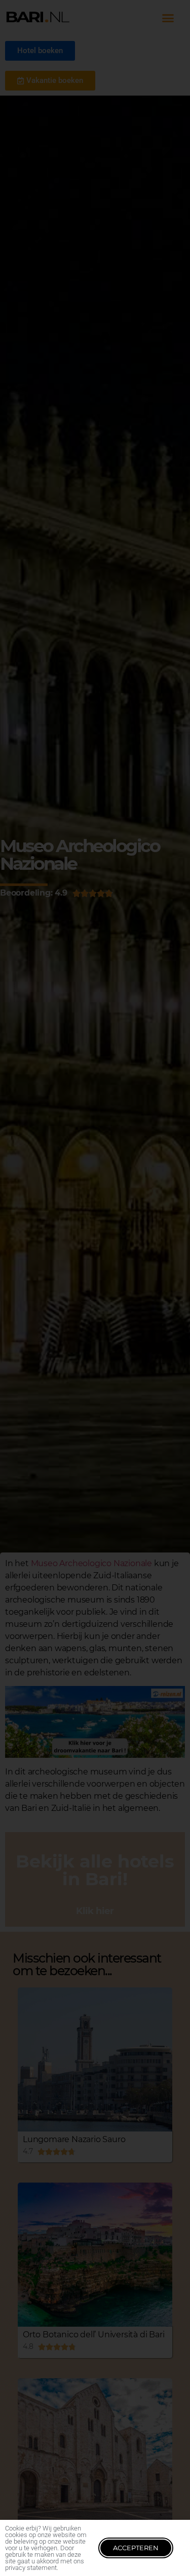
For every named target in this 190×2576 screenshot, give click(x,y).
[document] (95, 1288)
